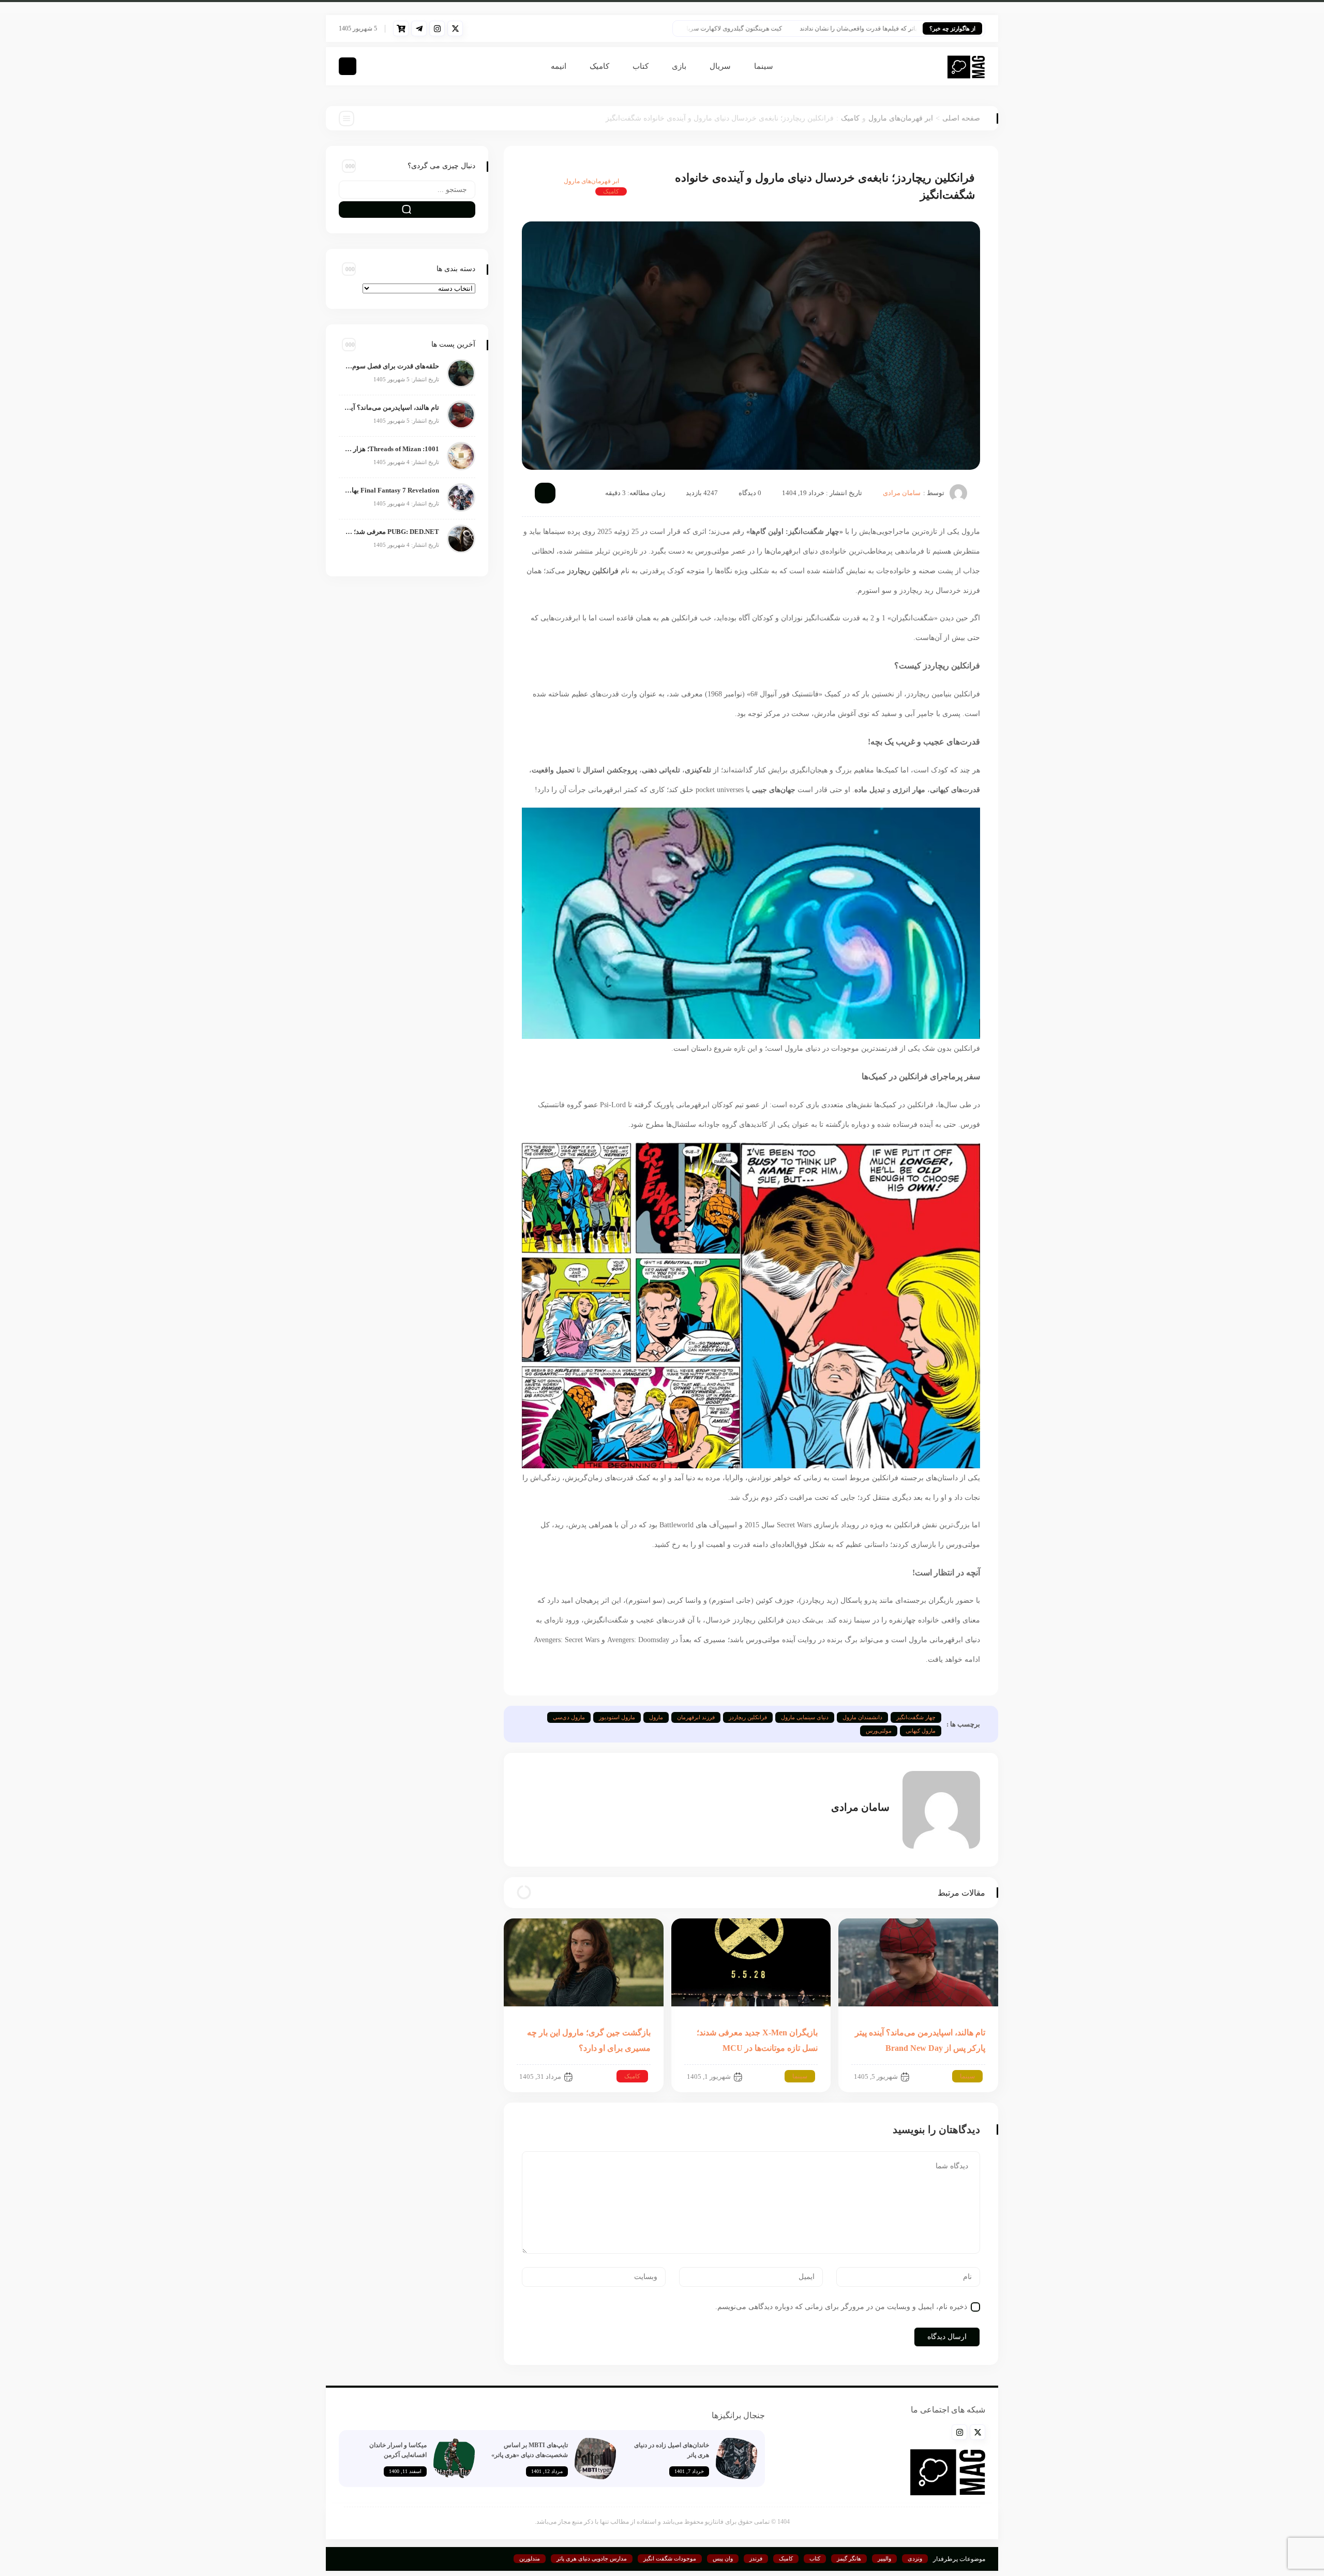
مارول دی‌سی (569, 1717)
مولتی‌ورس (879, 1731)
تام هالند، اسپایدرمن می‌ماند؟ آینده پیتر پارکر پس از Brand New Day (392, 407)
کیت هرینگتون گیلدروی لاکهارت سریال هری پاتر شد (771, 28)
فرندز (756, 2558)
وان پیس (723, 2558)
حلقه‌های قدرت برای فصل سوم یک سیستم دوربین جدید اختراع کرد (392, 366)
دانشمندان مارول (862, 1717)
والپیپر (884, 2558)
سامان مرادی (902, 493)
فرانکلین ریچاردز (748, 1717)
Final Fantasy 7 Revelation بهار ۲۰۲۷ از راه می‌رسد (392, 490)
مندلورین (530, 2558)
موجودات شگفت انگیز (670, 2558)
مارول (656, 1717)
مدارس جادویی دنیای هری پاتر (592, 2558)
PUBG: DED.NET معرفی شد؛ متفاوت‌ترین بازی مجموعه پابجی (392, 532)
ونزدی (915, 2558)
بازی (679, 66)
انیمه (559, 66)
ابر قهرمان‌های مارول (901, 118)
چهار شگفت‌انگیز (916, 1717)
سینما (764, 66)
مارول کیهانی (921, 1731)
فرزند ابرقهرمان (696, 1717)
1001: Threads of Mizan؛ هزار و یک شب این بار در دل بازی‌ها (392, 449)
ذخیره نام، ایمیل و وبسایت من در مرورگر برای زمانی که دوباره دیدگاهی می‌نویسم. (841, 2307)
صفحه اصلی (961, 118)
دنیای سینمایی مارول (805, 1717)
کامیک (599, 66)
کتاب (641, 66)
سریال (720, 66)
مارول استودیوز (617, 1717)
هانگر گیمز (849, 2558)
